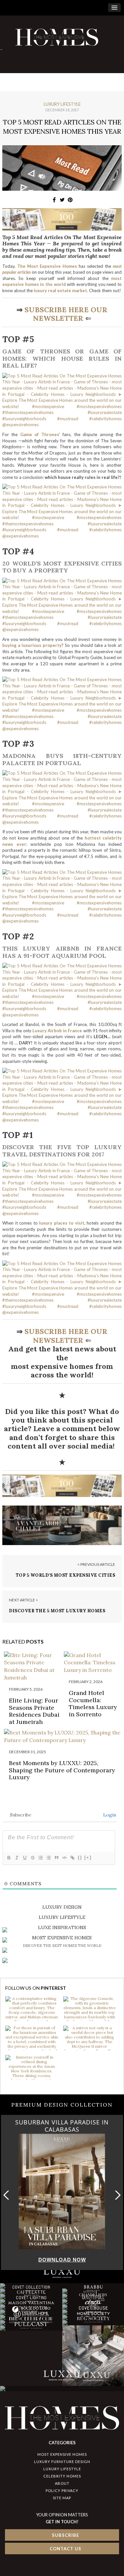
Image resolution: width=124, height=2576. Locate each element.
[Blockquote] (56, 1858)
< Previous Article (96, 1564)
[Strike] (32, 1858)
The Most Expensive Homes (47, 266)
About (62, 2483)
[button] (116, 2195)
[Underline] (24, 1858)
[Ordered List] (40, 1858)
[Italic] (17, 1858)
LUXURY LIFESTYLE (62, 2469)
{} (80, 1857)
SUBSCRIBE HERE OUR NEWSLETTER (66, 314)
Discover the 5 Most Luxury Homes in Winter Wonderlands (57, 1614)
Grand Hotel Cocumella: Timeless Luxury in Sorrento (93, 1703)
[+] (88, 1857)
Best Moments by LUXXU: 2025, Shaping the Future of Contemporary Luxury (62, 1770)
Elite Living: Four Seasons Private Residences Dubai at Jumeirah (34, 1711)
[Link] (72, 1858)
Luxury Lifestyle (62, 104)
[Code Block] (64, 1858)
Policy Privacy (62, 2491)
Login (109, 1815)
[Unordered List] (48, 1858)
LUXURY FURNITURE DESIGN (62, 2462)
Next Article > (23, 1600)
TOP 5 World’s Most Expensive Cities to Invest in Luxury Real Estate (66, 1578)
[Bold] (9, 1858)
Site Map (62, 2498)
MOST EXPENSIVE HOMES (62, 2454)
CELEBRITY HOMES (62, 2476)
